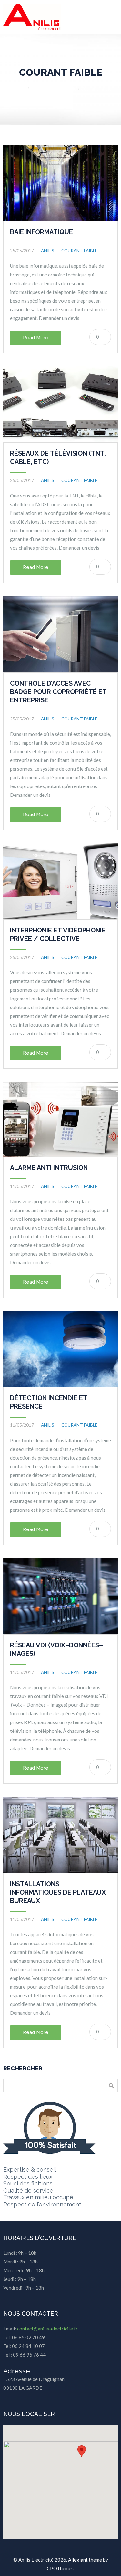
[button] (82, 2451)
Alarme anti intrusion (49, 1168)
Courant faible (96, 89)
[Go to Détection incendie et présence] (60, 1349)
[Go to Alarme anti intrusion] (60, 1119)
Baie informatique (41, 232)
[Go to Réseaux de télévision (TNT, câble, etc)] (60, 405)
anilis (48, 251)
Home (16, 89)
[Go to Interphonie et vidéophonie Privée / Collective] (60, 881)
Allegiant (78, 2560)
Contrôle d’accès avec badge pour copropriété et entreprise (58, 692)
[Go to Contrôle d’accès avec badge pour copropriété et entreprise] (60, 634)
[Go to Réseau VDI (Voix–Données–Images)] (60, 1596)
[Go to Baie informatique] (60, 183)
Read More (36, 338)
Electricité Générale (55, 89)
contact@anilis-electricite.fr (47, 2329)
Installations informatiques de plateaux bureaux (58, 1892)
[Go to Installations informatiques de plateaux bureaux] (60, 1835)
